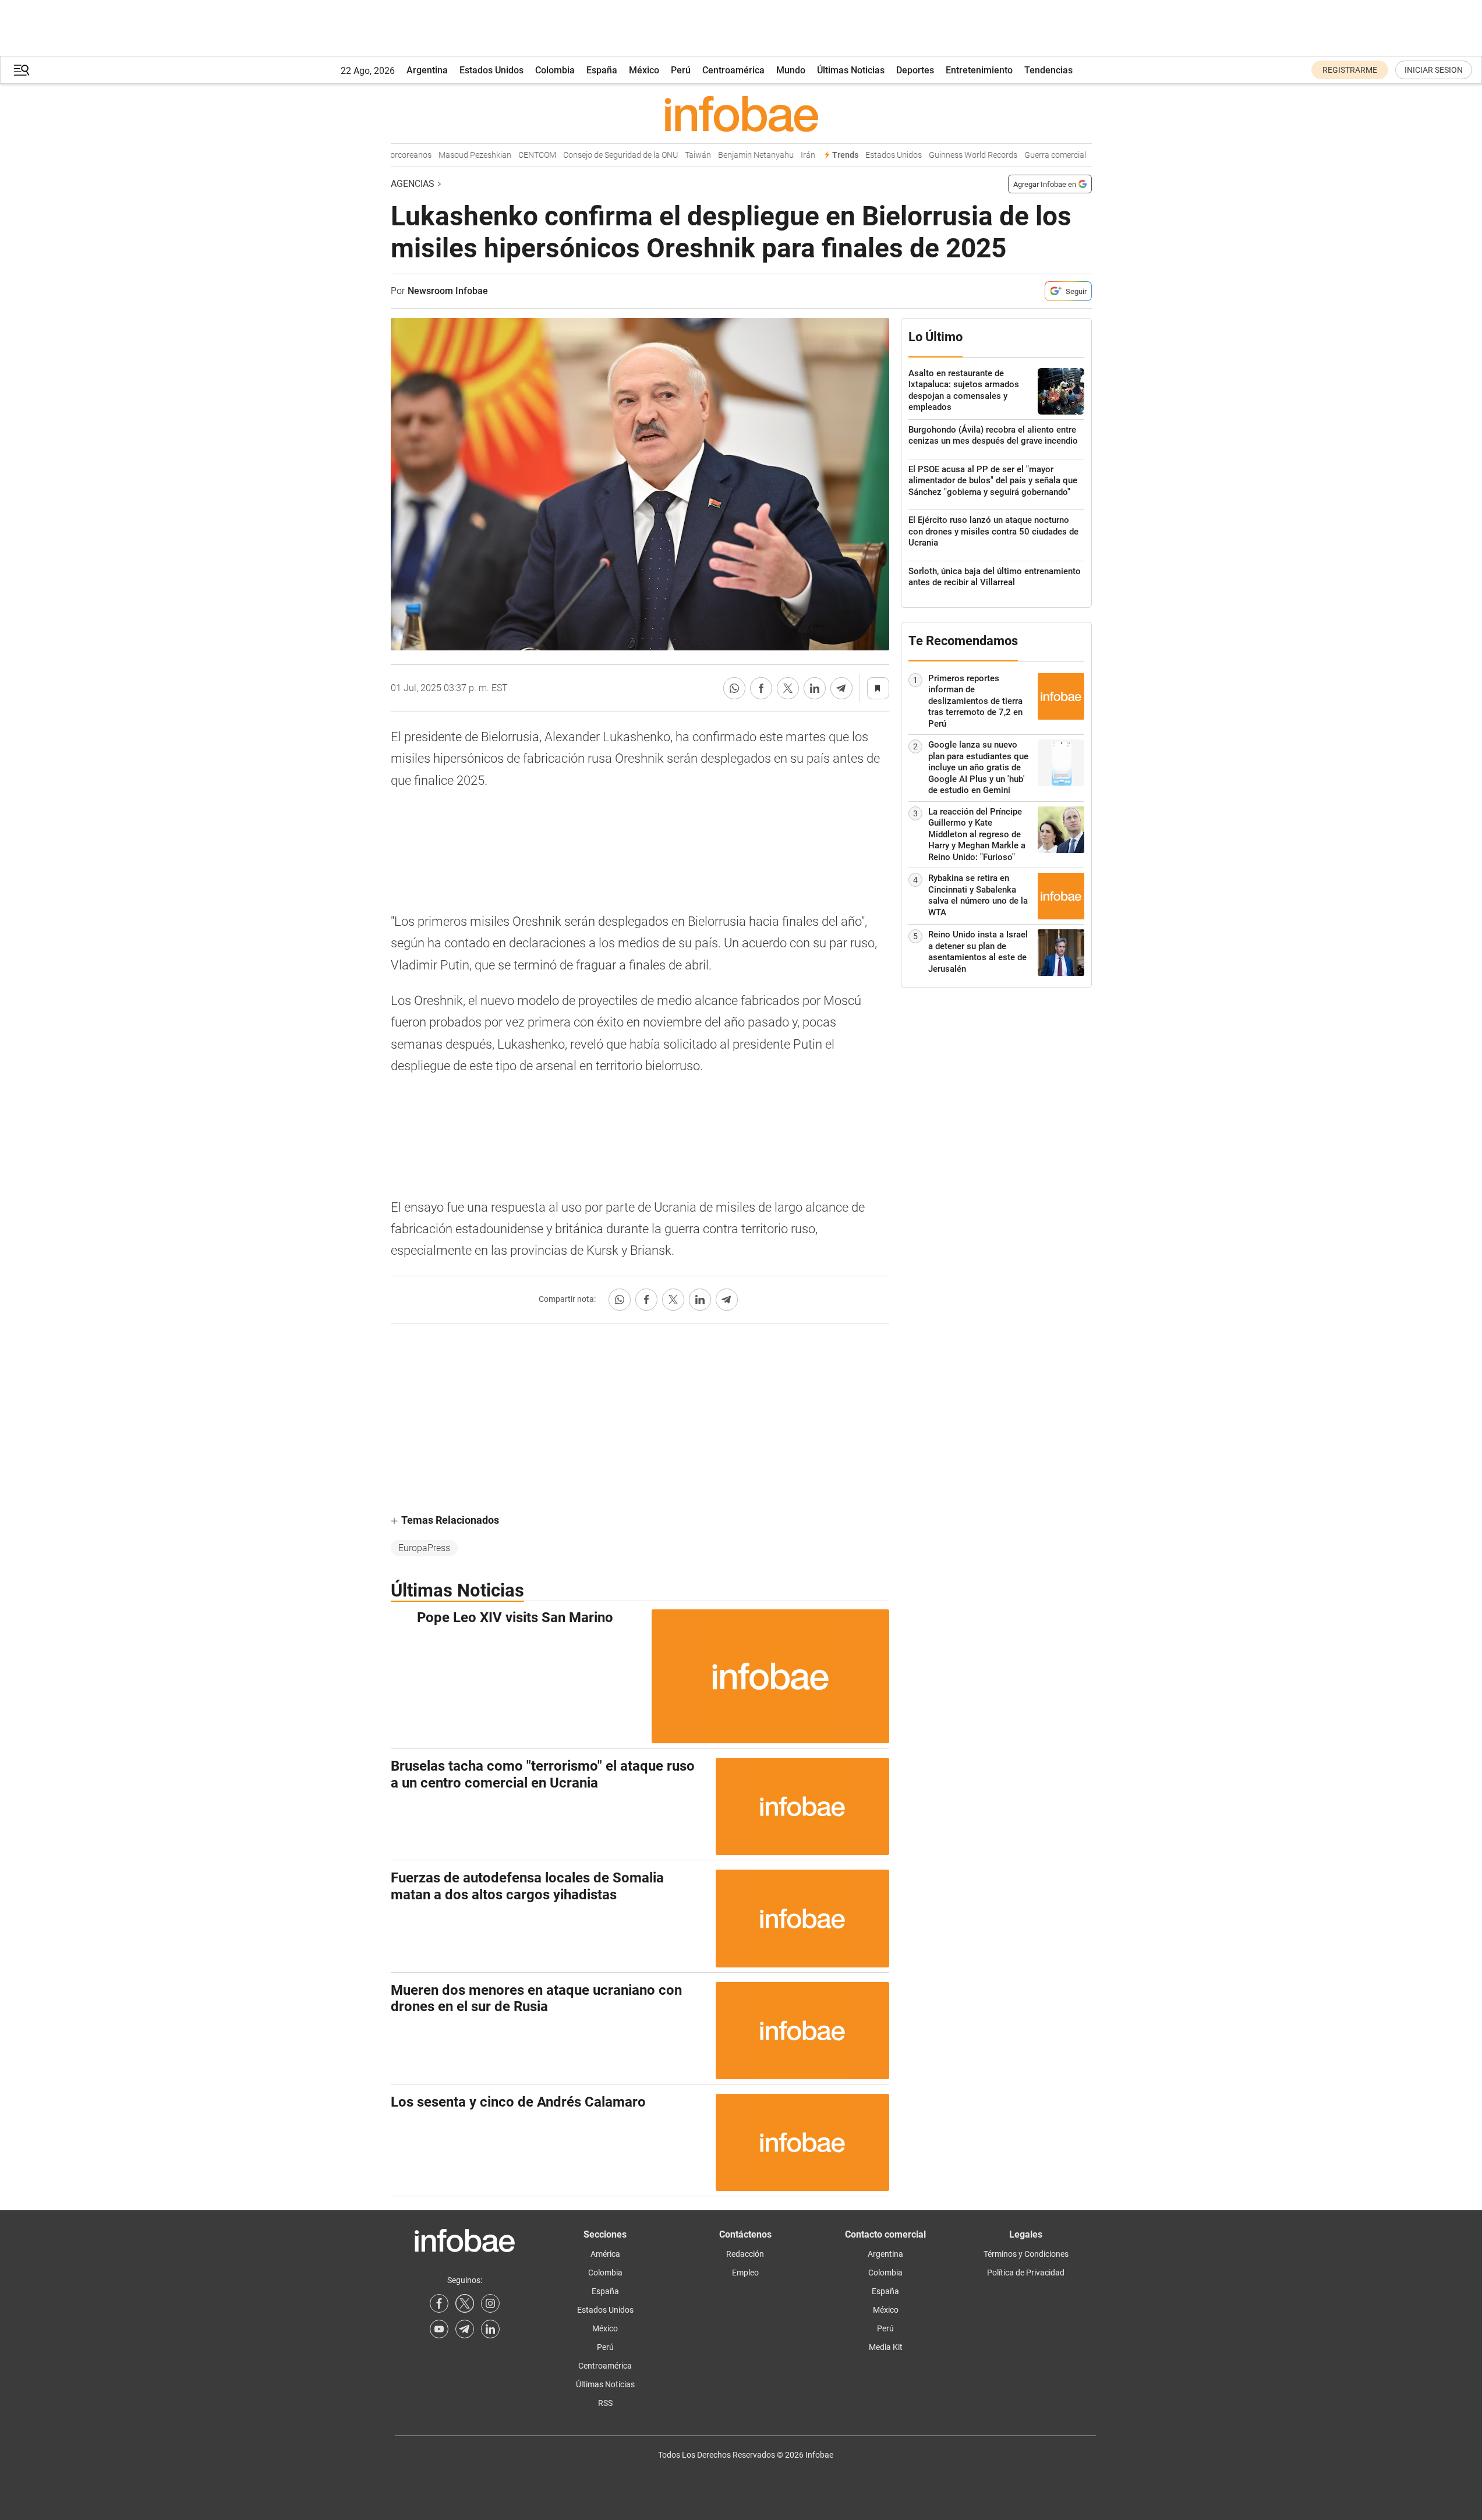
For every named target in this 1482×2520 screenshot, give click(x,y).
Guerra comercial (1030, 155)
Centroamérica (733, 70)
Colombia (555, 70)
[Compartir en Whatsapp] (734, 688)
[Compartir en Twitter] (788, 688)
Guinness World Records (948, 155)
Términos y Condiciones (1026, 2254)
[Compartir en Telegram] (841, 688)
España (602, 70)
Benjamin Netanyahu (731, 155)
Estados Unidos (491, 70)
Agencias (413, 184)
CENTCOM (512, 155)
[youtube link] (439, 2329)
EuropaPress (424, 1548)
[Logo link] (741, 114)
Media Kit (886, 2347)
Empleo (745, 2273)
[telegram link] (465, 2329)
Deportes (915, 70)
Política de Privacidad (1026, 2273)
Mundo (791, 70)
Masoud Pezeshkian (450, 155)
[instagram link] (490, 2303)
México (644, 70)
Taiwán (673, 155)
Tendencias (1048, 70)
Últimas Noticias (851, 70)
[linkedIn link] (490, 2329)
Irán (783, 155)
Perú (681, 70)
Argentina (427, 70)
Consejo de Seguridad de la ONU (595, 155)
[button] (22, 70)
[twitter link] (465, 2303)
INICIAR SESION (1434, 70)
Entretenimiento (979, 70)
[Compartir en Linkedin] (815, 688)
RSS (605, 2403)
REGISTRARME (1350, 70)
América (605, 2254)
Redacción (745, 2254)
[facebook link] (439, 2303)
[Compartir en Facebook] (761, 688)
